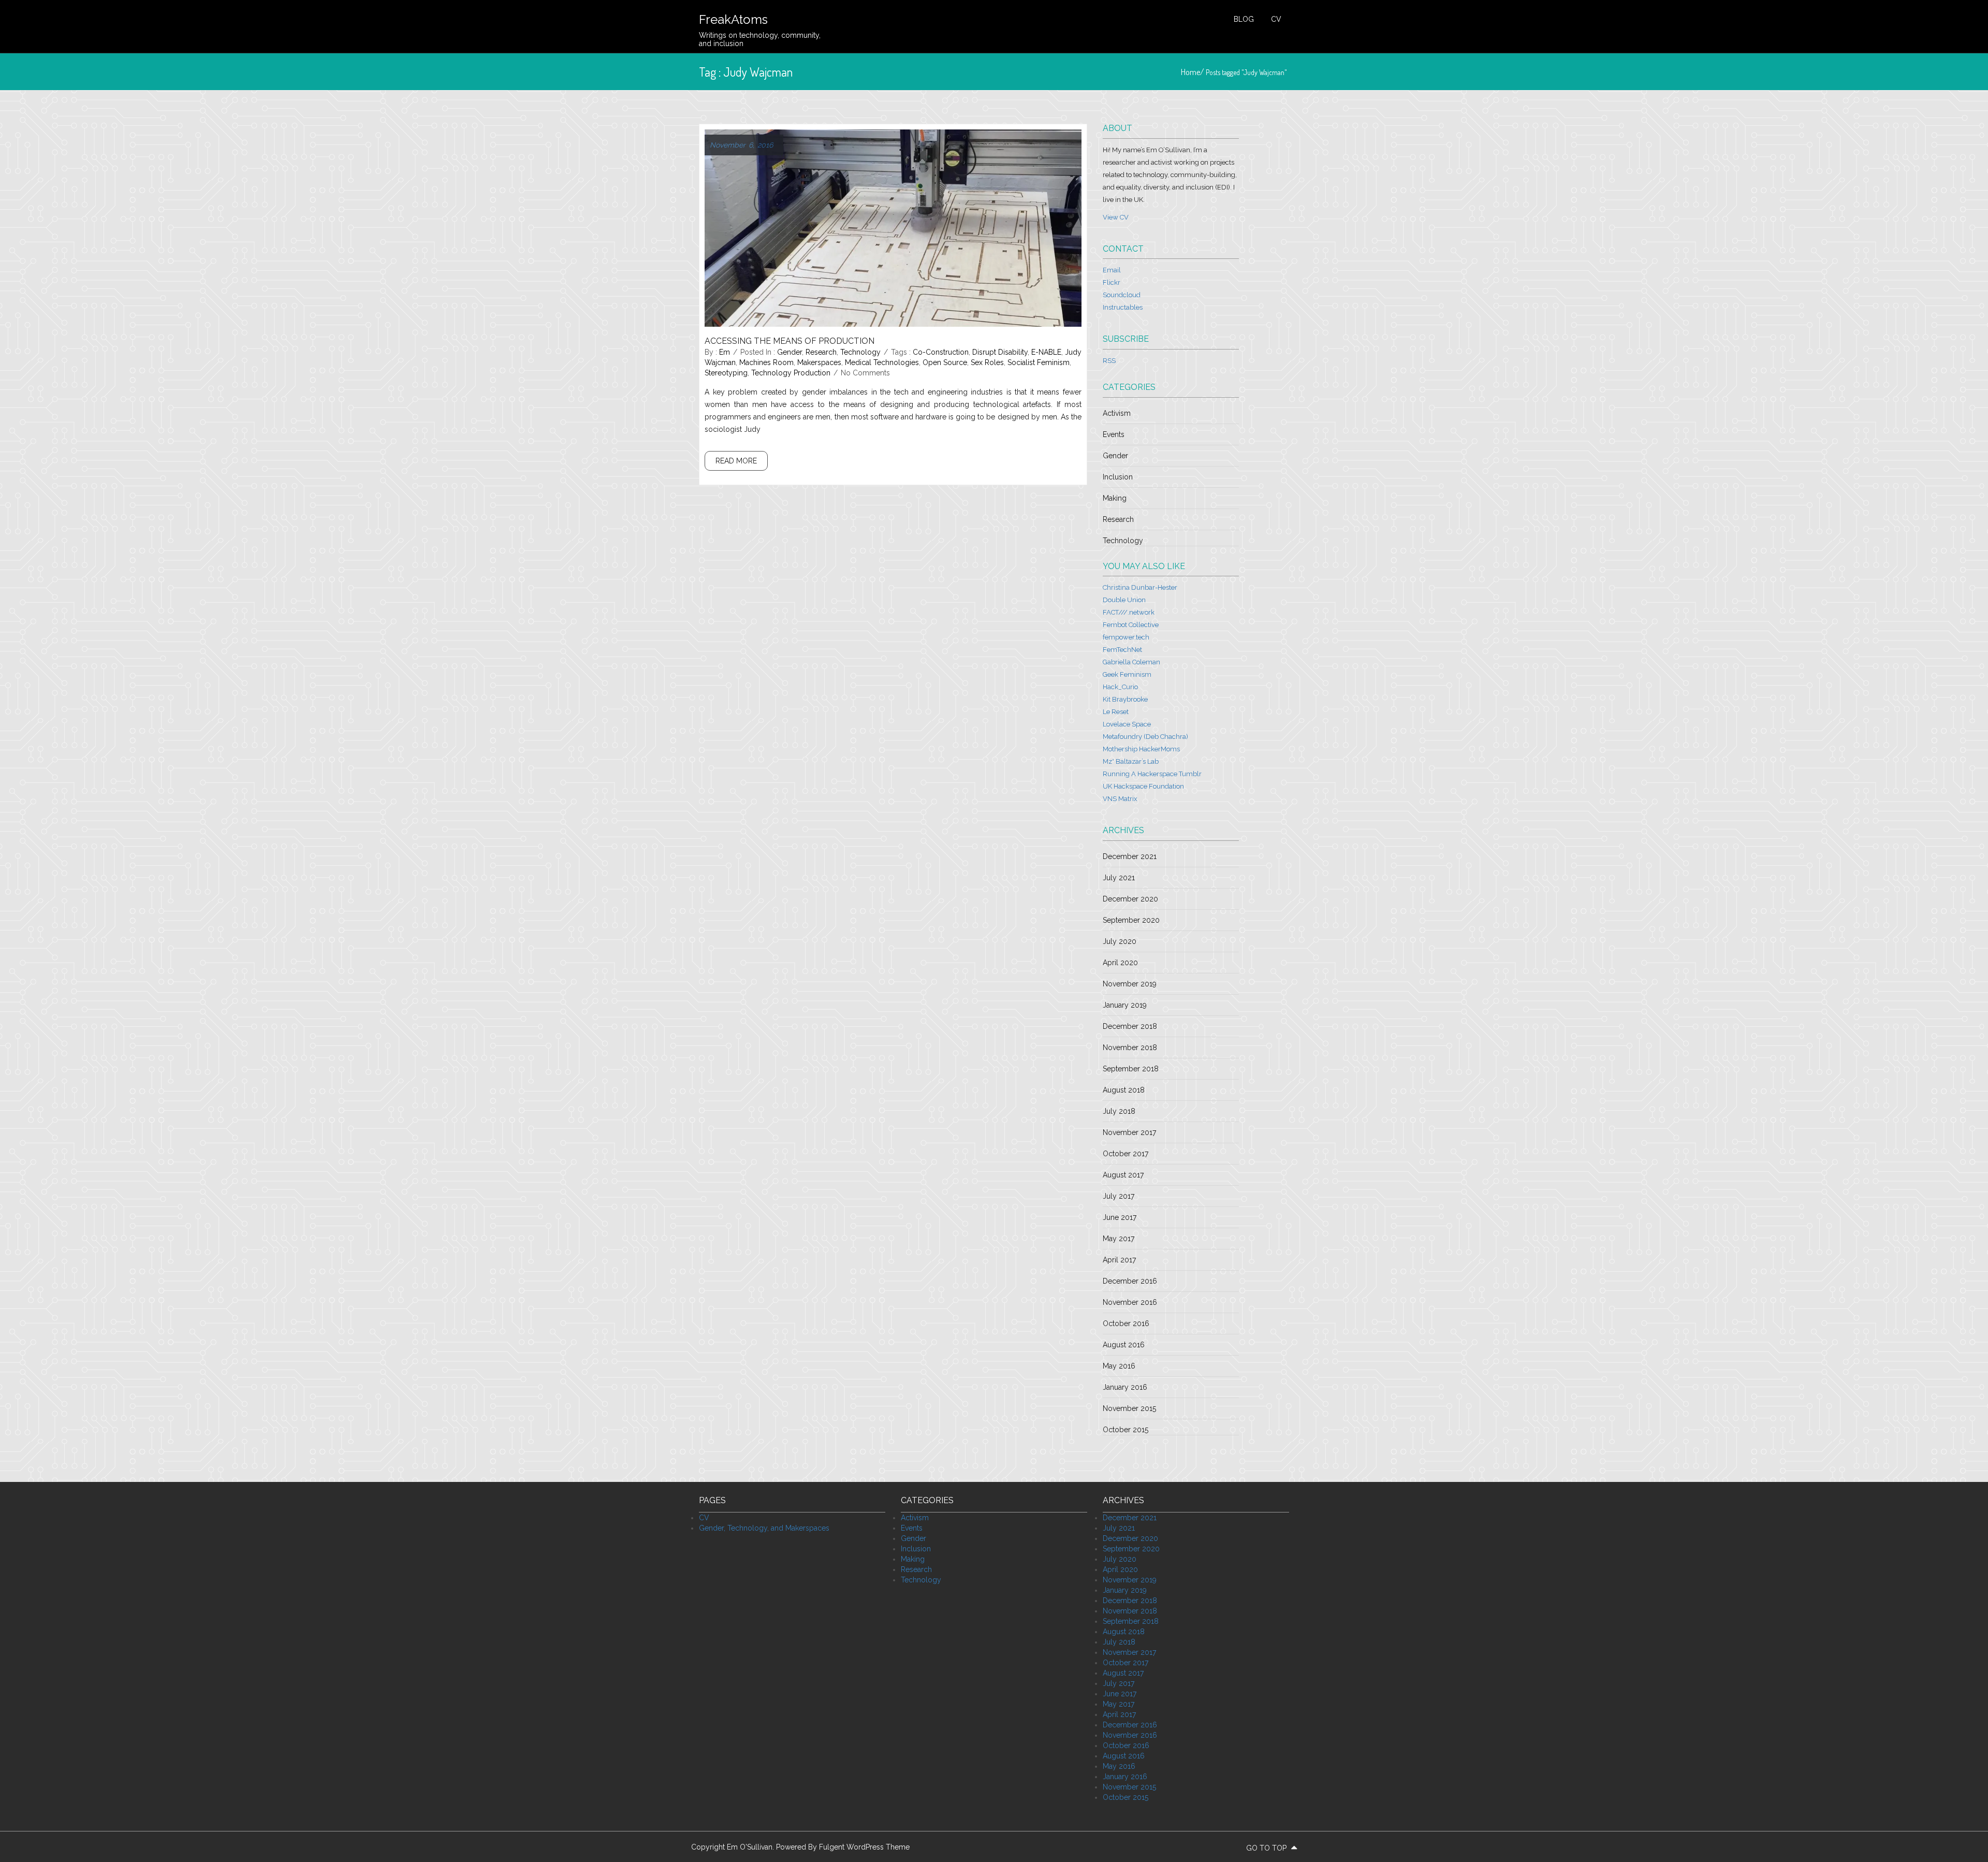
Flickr (1112, 282)
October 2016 (1126, 1323)
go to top (1267, 1848)
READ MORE (736, 461)
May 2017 (1119, 1239)
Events (1114, 434)
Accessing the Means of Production (790, 341)
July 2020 (1120, 941)
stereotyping (726, 373)
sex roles (987, 362)
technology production (791, 373)
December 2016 (1130, 1281)
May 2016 (1119, 1366)
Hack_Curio (1120, 687)
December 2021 (1130, 856)
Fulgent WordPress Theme (864, 1847)
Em (725, 352)
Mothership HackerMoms (1141, 749)
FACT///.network (1129, 612)
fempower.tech (1126, 637)
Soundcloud (1122, 295)
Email (1112, 270)
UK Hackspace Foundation (1143, 786)
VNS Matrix (1120, 799)
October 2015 (1125, 1430)
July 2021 (1119, 878)
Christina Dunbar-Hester (1140, 587)
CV (1276, 19)
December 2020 (1130, 899)
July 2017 (1119, 1196)
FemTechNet (1122, 650)
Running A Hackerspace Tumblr (1152, 774)
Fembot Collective (1131, 625)
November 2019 (1130, 984)
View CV (1116, 217)
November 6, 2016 (741, 145)
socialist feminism (1039, 362)
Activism (1117, 413)
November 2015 (1129, 1408)
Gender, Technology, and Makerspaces (764, 1528)
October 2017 (1125, 1154)
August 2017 (1123, 1175)
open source (945, 362)
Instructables (1123, 307)
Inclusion (1118, 477)
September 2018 (1131, 1069)
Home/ (1193, 72)
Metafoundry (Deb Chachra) (1145, 737)
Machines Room (766, 362)
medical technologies (882, 362)
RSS (1109, 361)
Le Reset (1116, 712)
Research (821, 352)
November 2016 (1130, 1302)
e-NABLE (1046, 352)
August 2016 (1124, 1345)
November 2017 (1129, 1132)
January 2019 (1125, 1005)
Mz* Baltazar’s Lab (1131, 761)
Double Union (1124, 600)
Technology (860, 352)
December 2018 (1130, 1026)
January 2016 (1125, 1387)
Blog (1244, 19)
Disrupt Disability (1000, 352)
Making (1115, 498)
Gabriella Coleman (1131, 662)
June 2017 (1120, 1217)
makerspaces (819, 362)
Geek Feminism (1127, 674)
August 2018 (1124, 1090)
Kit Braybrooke (1125, 699)
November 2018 (1130, 1048)
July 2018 (1119, 1111)
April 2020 (1120, 963)
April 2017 (1119, 1260)
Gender (790, 352)
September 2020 (1131, 920)
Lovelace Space (1127, 724)
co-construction (941, 352)
